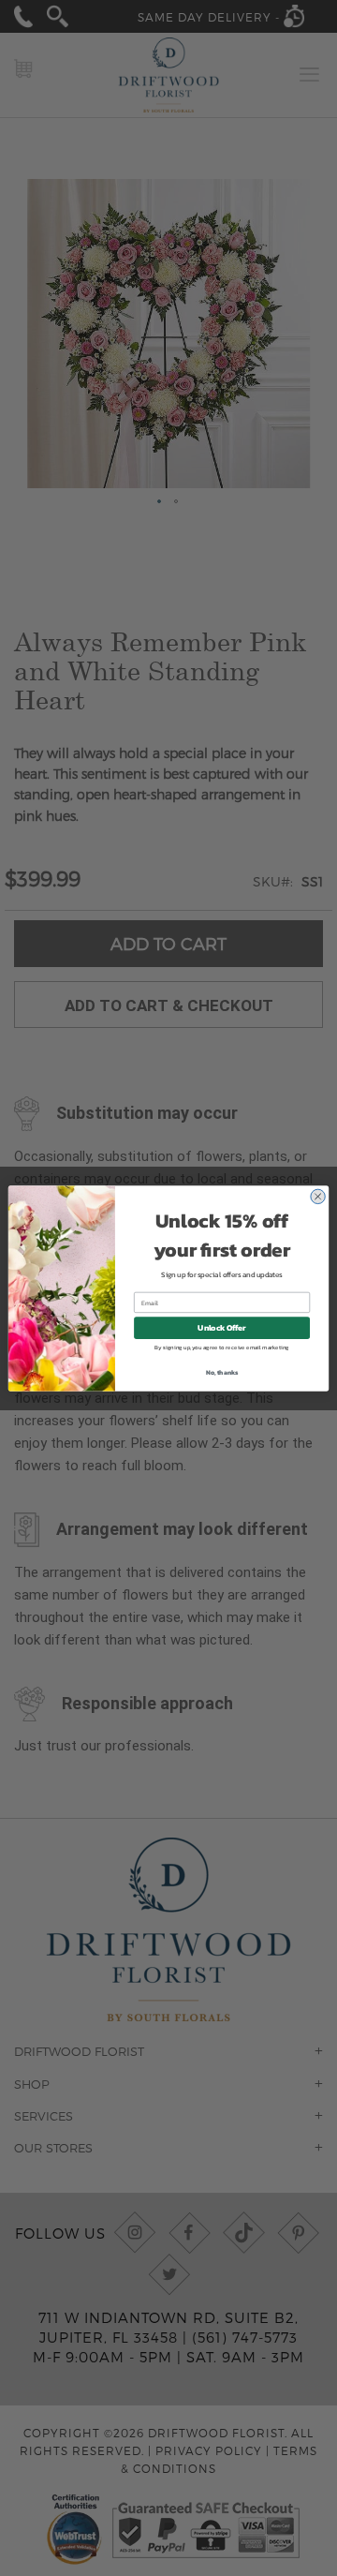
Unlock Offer (221, 1327)
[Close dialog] (317, 1196)
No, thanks (222, 1371)
